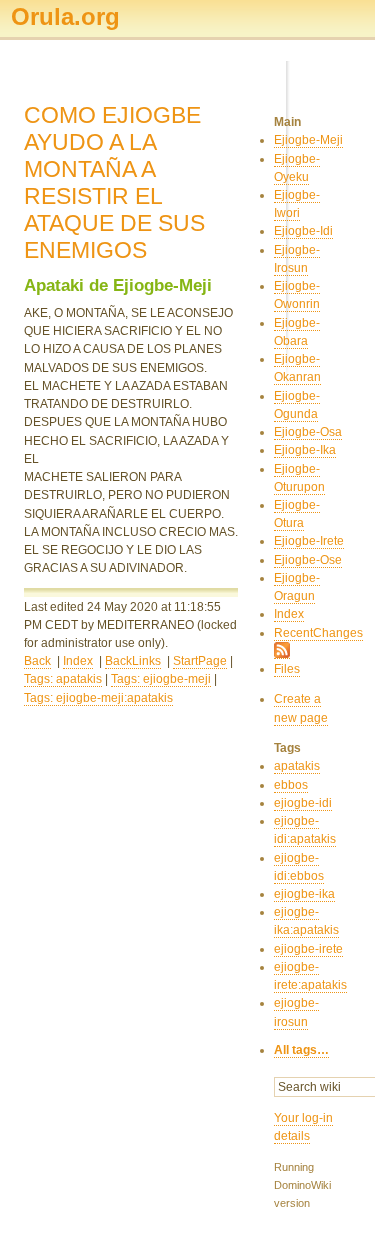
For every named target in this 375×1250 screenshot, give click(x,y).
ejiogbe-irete (308, 949)
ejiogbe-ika (304, 894)
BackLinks (133, 661)
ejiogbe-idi (303, 803)
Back (37, 661)
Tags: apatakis (63, 679)
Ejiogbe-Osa (308, 432)
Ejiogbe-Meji (308, 140)
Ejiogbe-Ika (305, 450)
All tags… (301, 1050)
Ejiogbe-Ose (308, 560)
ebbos (291, 785)
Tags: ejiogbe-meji (161, 679)
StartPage (200, 661)
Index (78, 661)
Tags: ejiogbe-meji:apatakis (98, 698)
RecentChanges (318, 633)
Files (287, 669)
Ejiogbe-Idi (303, 231)
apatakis (297, 766)
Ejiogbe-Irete (309, 541)
